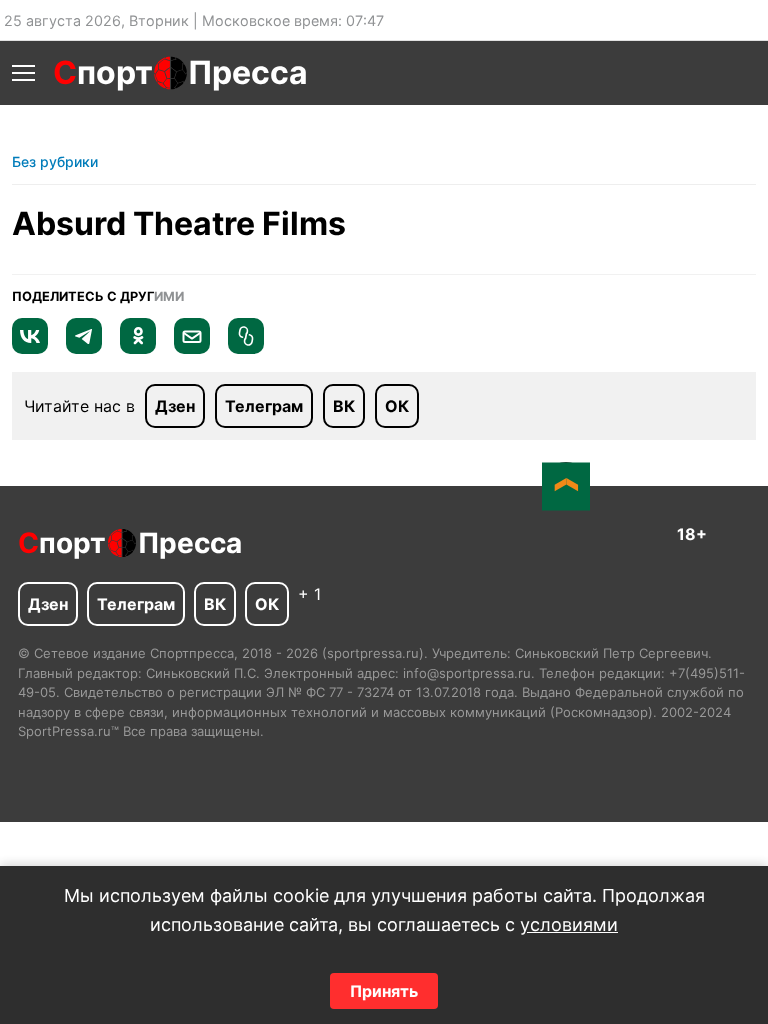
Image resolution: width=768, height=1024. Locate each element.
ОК (397, 406)
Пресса (248, 72)
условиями (569, 924)
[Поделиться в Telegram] (84, 348)
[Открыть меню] (23, 73)
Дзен (175, 406)
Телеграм (264, 406)
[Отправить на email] (192, 348)
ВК (344, 406)
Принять (384, 991)
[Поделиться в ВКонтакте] (30, 348)
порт (103, 72)
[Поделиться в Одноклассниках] (138, 348)
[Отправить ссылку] (246, 348)
